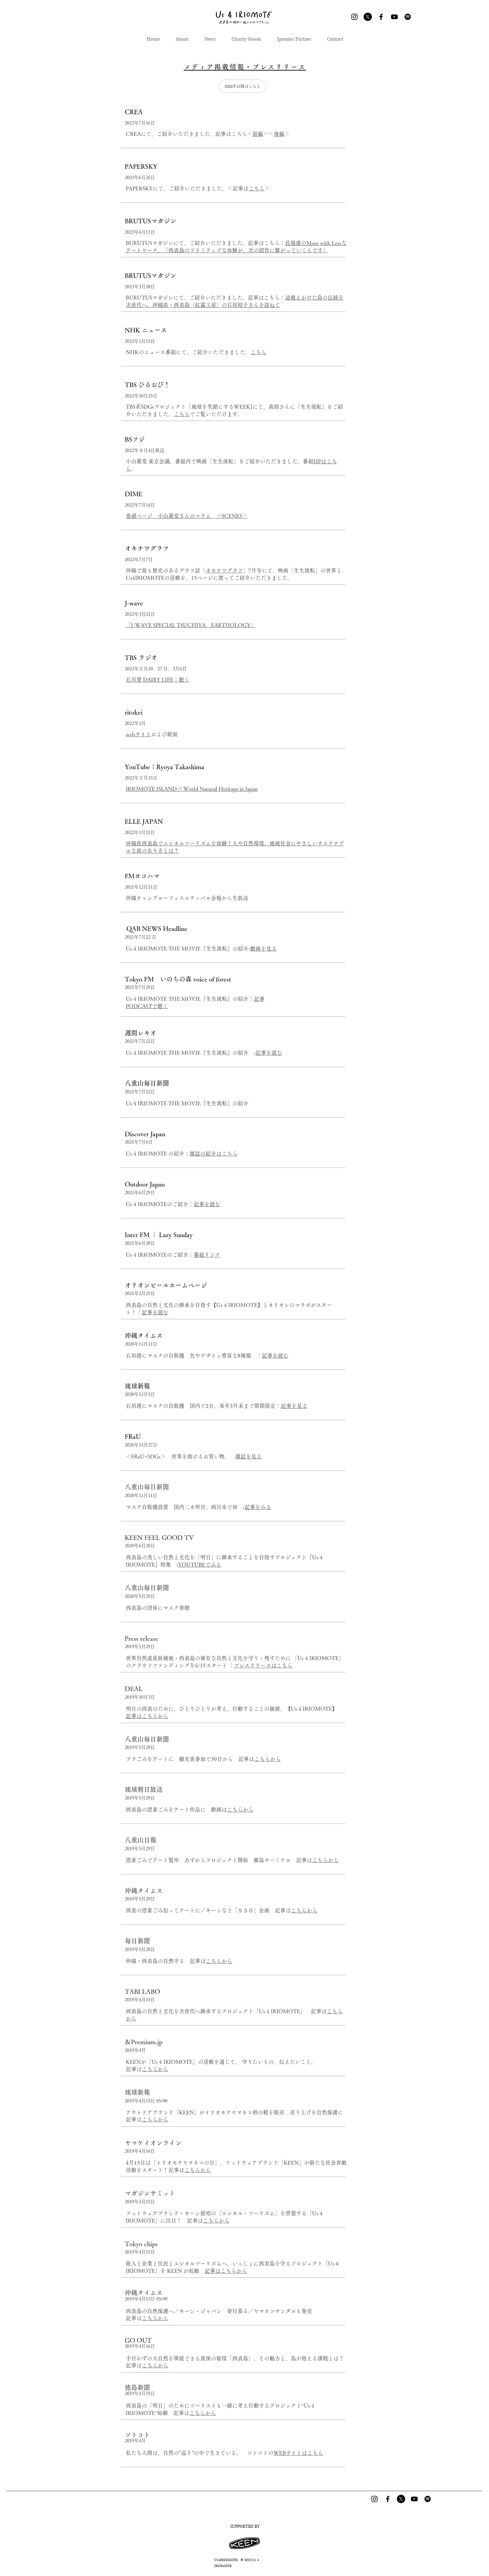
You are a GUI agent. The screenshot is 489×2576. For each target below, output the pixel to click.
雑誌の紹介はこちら (214, 1154)
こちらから (267, 1759)
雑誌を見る (248, 1456)
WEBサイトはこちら (298, 2453)
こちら (256, 188)
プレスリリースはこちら (263, 1665)
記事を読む (269, 1053)
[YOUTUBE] (394, 17)
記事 (259, 999)
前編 (258, 134)
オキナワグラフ (224, 570)
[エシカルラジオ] (428, 2499)
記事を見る (294, 1406)
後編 (279, 134)
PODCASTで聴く (147, 1006)
